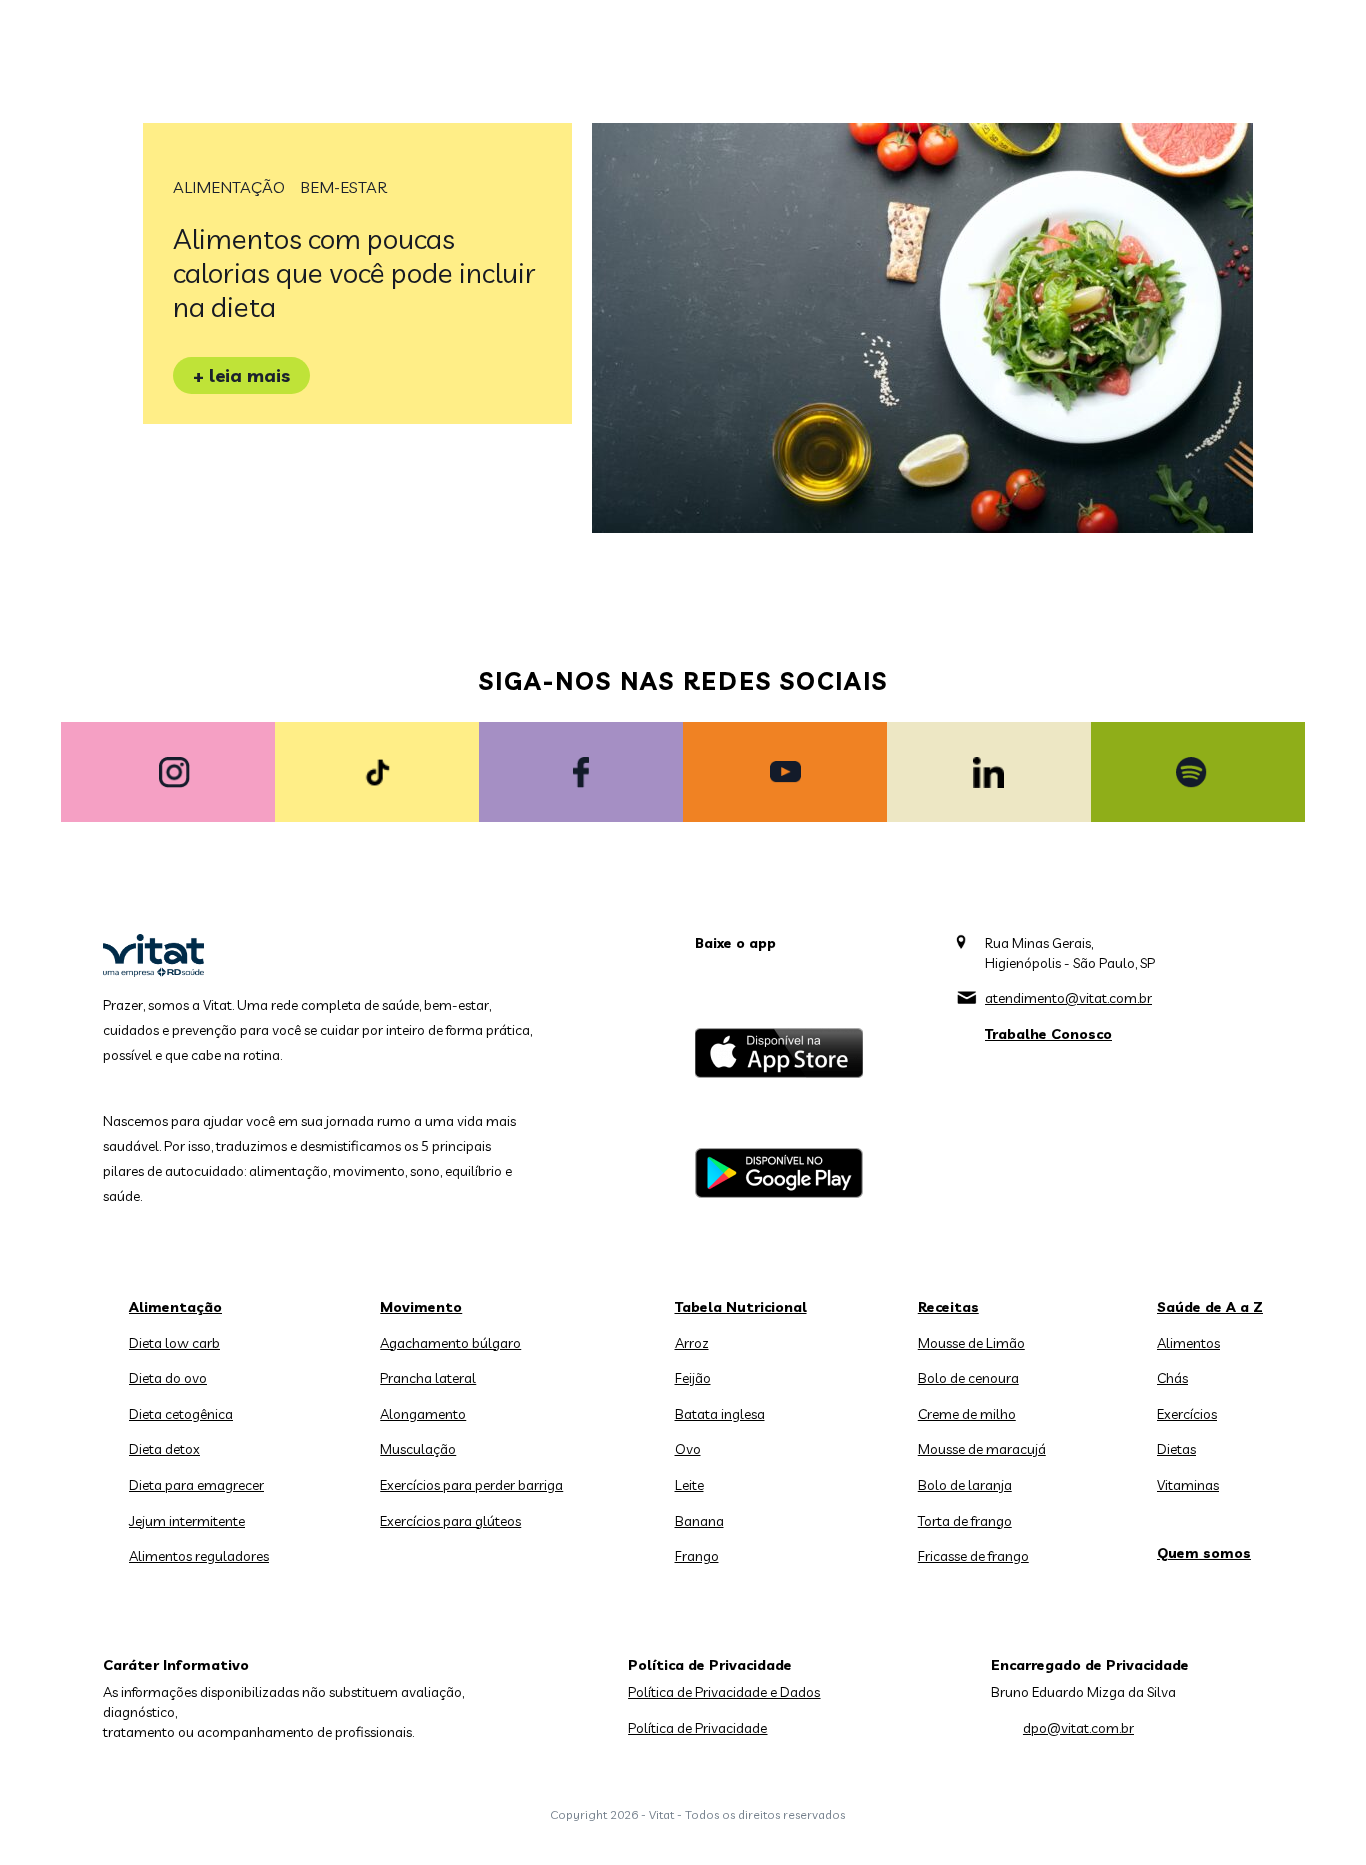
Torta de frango (965, 1521)
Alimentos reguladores (199, 1556)
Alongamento (423, 1414)
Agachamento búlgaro (450, 1343)
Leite (689, 1485)
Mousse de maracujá (982, 1449)
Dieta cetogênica (181, 1414)
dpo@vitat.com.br (1078, 1728)
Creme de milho (967, 1414)
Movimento (421, 1307)
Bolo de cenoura (968, 1378)
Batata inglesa (720, 1414)
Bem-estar (343, 187)
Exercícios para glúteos (450, 1521)
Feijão (693, 1378)
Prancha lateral (428, 1378)
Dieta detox (164, 1449)
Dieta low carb (174, 1343)
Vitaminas (1188, 1485)
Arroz (692, 1343)
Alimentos (1188, 1343)
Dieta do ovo (168, 1378)
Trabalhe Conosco (1048, 1034)
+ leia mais (241, 375)
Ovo (688, 1449)
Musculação (418, 1449)
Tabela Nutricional (741, 1307)
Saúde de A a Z (1210, 1307)
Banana (699, 1521)
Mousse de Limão (971, 1343)
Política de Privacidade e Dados (724, 1692)
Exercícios (1187, 1414)
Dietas (1176, 1449)
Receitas (948, 1307)
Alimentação (229, 187)
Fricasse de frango (973, 1556)
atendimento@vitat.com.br (1068, 998)
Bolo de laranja (965, 1485)
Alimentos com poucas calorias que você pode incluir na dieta (354, 272)
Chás (1172, 1378)
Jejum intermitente (187, 1521)
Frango (697, 1556)
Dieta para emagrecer (196, 1485)
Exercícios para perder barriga (471, 1485)
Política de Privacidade (697, 1728)
